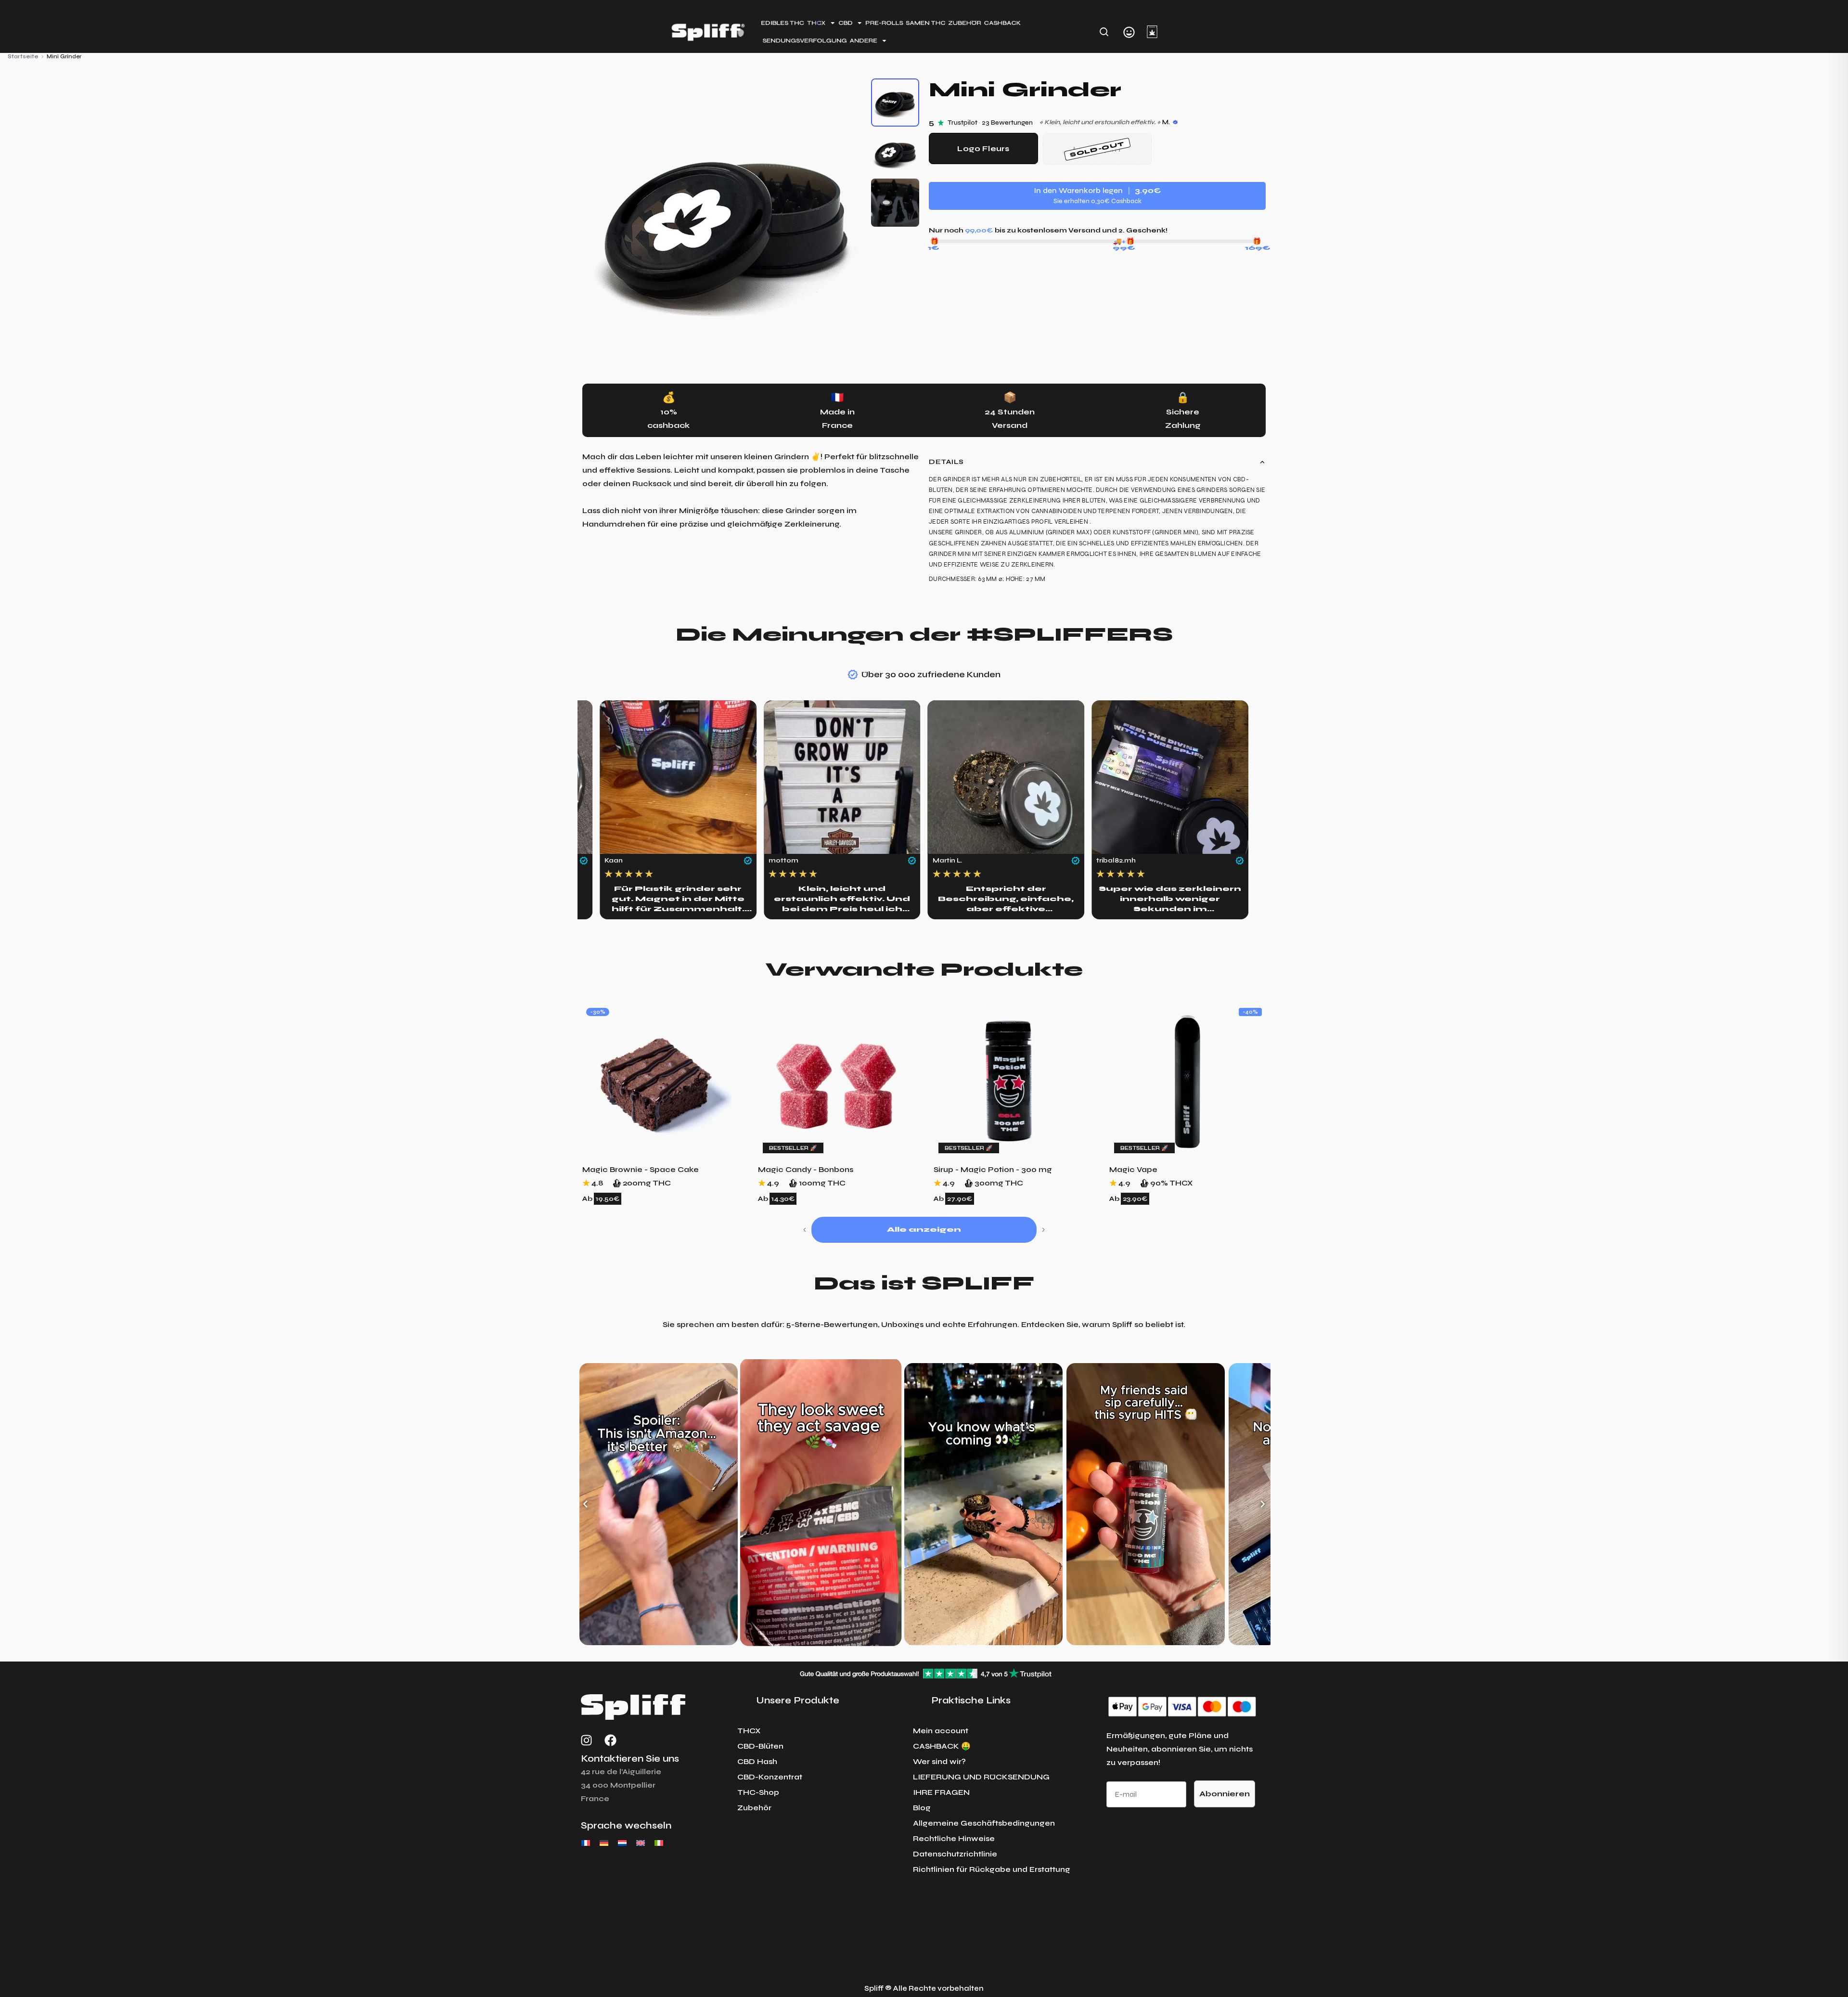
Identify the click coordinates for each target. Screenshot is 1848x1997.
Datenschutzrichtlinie (955, 1854)
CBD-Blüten (760, 1746)
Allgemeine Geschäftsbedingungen (984, 1823)
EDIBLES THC (783, 23)
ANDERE (863, 40)
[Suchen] (1104, 32)
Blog (922, 1808)
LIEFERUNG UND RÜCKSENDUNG (981, 1777)
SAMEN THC (925, 23)
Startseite (23, 56)
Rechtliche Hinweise (954, 1838)
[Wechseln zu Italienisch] (659, 1843)
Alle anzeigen (924, 1230)
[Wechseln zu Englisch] (641, 1843)
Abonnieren (1225, 1794)
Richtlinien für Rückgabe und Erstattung (992, 1869)
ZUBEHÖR (965, 23)
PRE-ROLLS (884, 23)
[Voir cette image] (895, 103)
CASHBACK (1003, 23)
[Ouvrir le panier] (1152, 32)
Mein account (941, 1731)
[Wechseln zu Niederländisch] (622, 1843)
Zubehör (754, 1808)
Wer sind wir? (939, 1761)
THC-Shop (758, 1792)
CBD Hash (757, 1761)
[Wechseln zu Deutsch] (604, 1843)
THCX (749, 1731)
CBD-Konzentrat (770, 1777)
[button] (805, 1230)
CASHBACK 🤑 (942, 1746)
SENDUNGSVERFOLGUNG (804, 40)
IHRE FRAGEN (941, 1792)
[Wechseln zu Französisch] (586, 1843)
